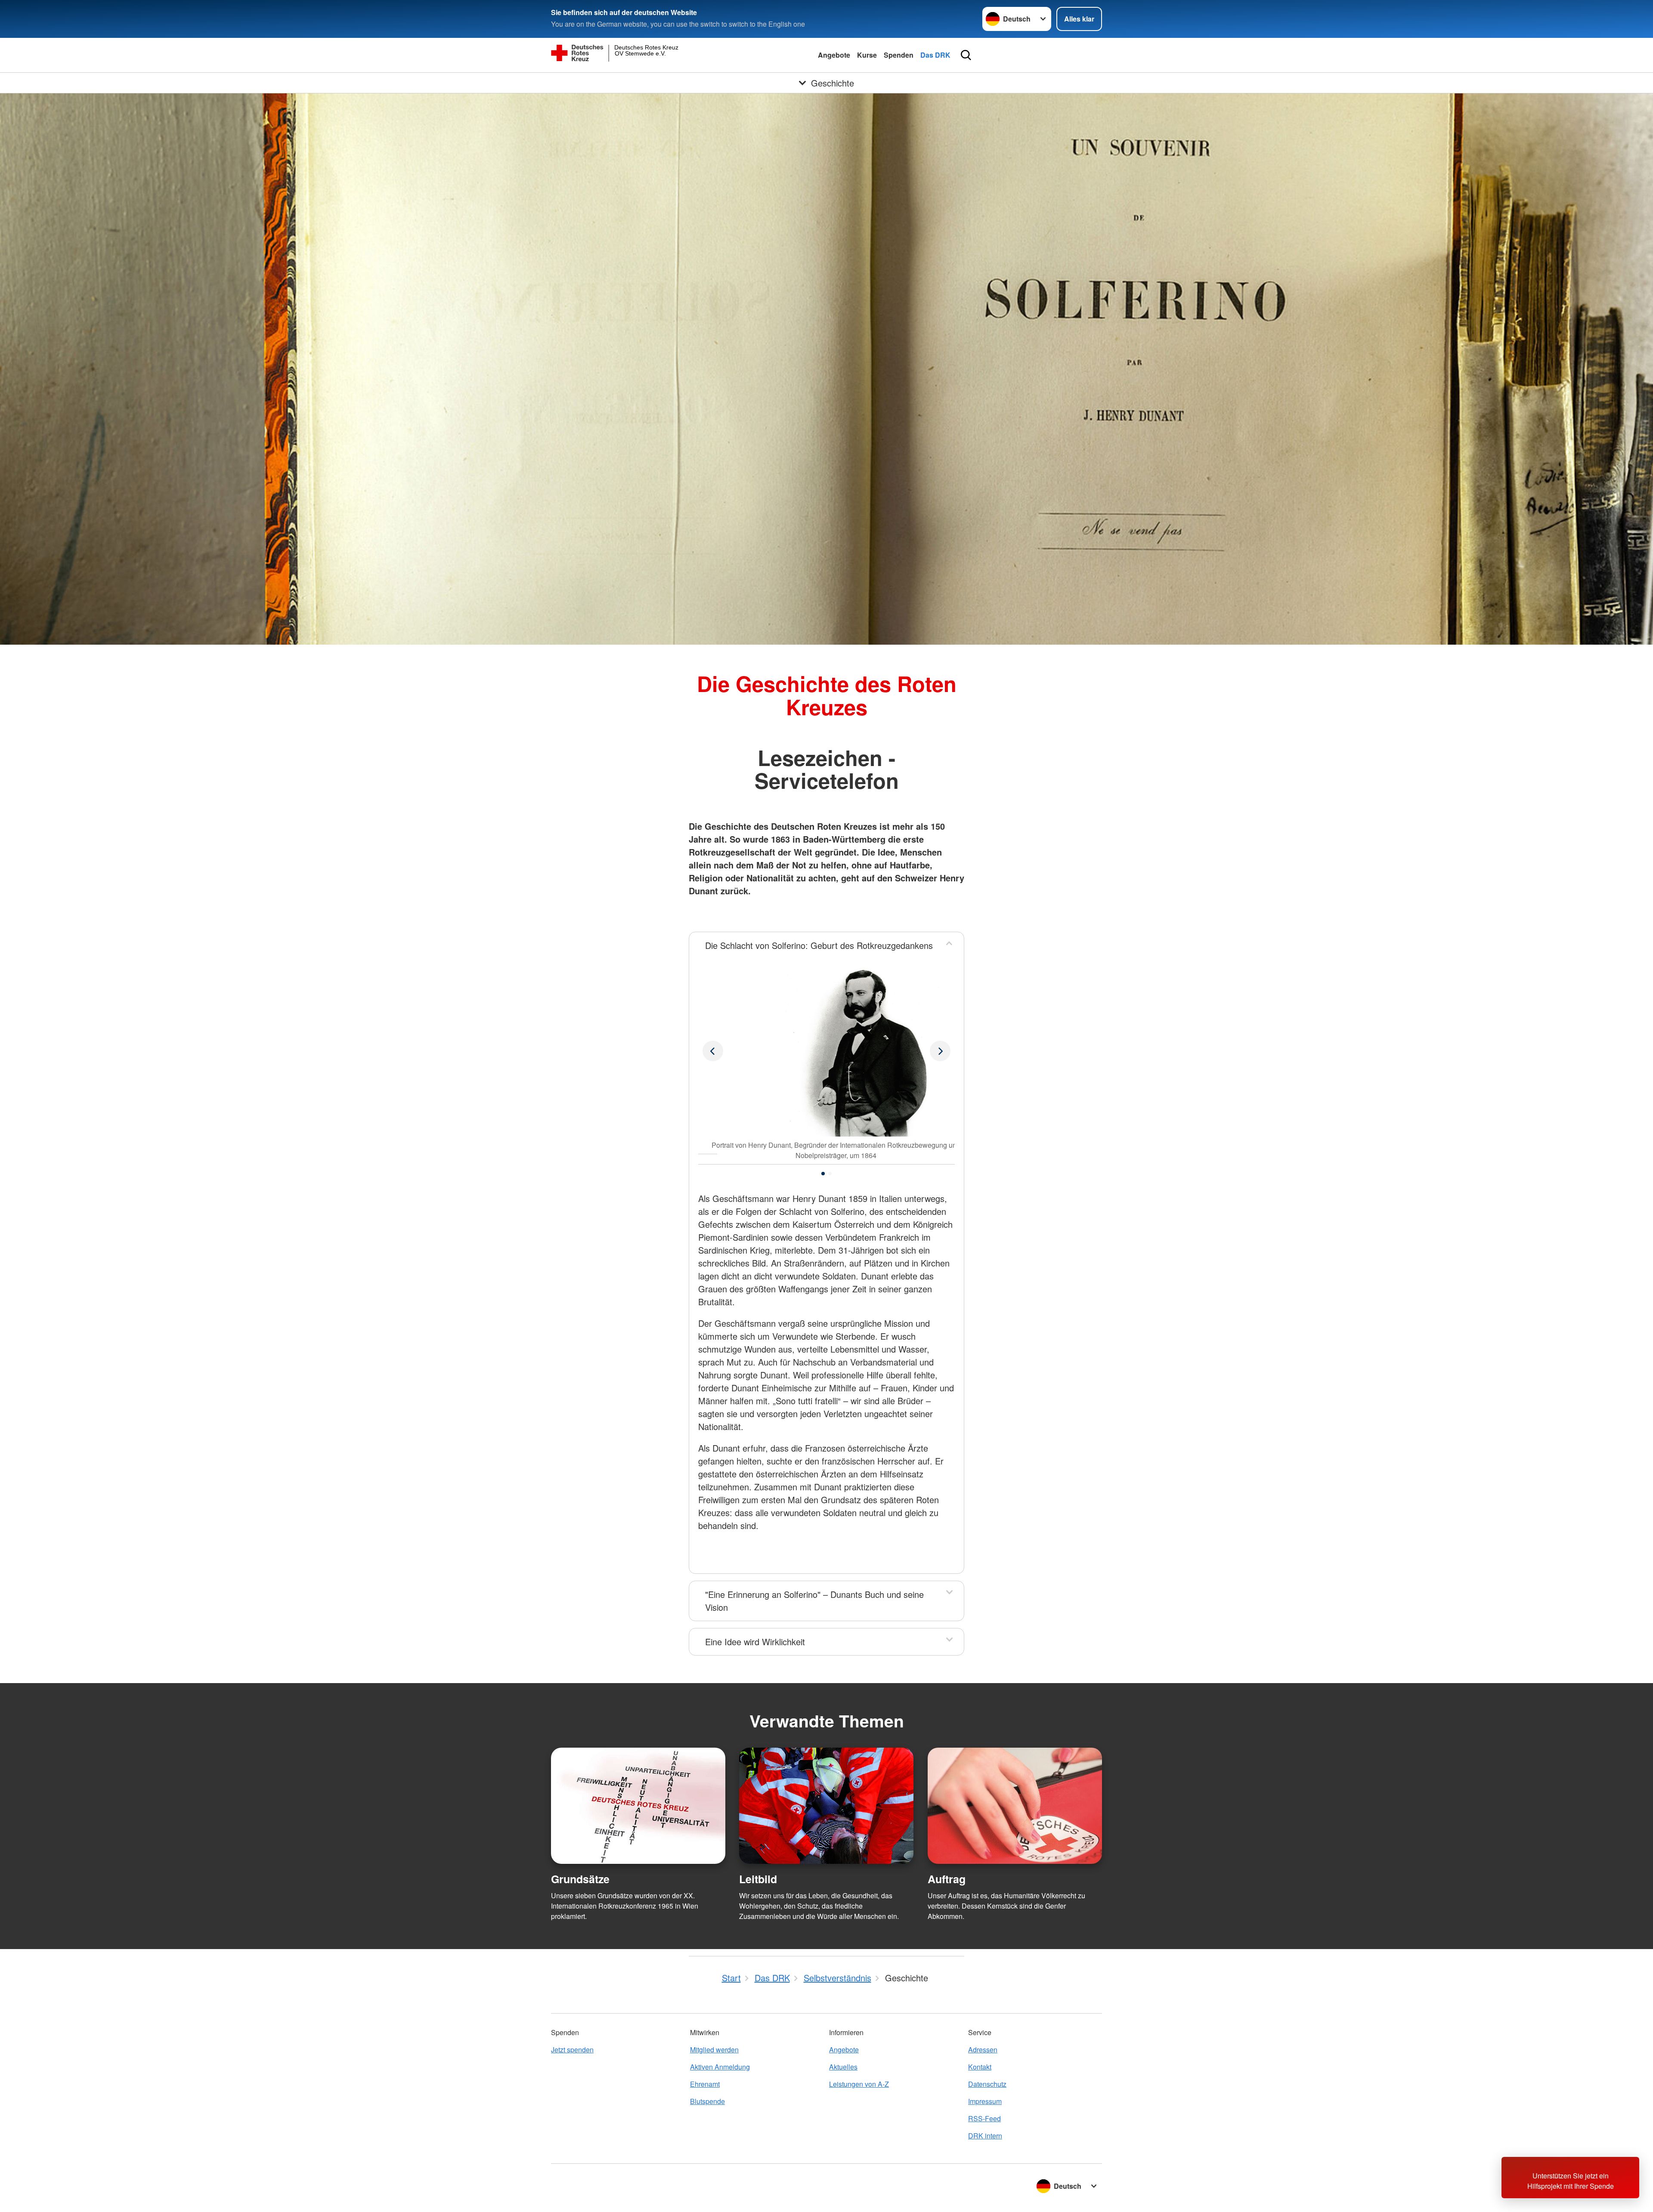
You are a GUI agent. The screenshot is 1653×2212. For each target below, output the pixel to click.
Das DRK (935, 55)
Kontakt (980, 2067)
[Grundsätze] (638, 1806)
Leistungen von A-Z (859, 2084)
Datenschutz (987, 2084)
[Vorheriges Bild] (940, 1051)
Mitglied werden (714, 2050)
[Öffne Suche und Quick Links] (966, 55)
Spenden (899, 55)
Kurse (867, 55)
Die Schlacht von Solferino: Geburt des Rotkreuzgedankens (819, 945)
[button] (823, 1174)
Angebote (834, 55)
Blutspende (707, 2101)
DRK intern (985, 2136)
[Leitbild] (826, 1806)
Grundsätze (580, 1879)
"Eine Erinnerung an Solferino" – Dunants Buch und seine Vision (814, 1601)
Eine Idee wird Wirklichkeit (755, 1642)
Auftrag (947, 1879)
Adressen (983, 2050)
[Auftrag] (1015, 1806)
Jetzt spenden (572, 2050)
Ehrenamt (705, 2084)
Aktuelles (843, 2067)
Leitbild (758, 1879)
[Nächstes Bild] (713, 1051)
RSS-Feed (984, 2118)
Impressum (985, 2101)
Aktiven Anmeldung (720, 2067)
